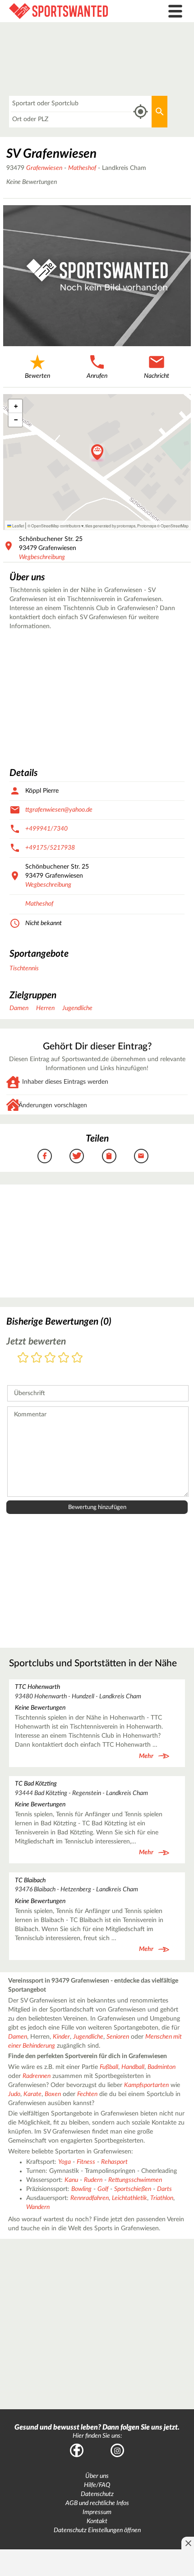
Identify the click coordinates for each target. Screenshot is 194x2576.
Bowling (81, 2189)
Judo (14, 2094)
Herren (45, 1008)
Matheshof (82, 168)
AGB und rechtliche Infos (97, 2503)
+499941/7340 (46, 829)
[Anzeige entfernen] (188, 2543)
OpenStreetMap (175, 526)
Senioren (118, 2037)
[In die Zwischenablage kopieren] (109, 1156)
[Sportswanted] (73, 11)
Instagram (117, 2450)
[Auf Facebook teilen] (45, 1156)
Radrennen (37, 2076)
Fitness (86, 2162)
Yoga (65, 2162)
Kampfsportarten (146, 2085)
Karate (32, 2094)
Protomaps (147, 526)
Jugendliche (77, 1008)
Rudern (93, 2180)
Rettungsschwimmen (135, 2180)
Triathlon (162, 2198)
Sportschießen (133, 2189)
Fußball (109, 2067)
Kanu (71, 2180)
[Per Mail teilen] (141, 1156)
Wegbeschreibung (42, 557)
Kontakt (97, 2521)
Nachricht (157, 376)
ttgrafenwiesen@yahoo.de (59, 810)
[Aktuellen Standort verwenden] (141, 112)
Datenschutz (97, 2494)
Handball (133, 2067)
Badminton (162, 2067)
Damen (19, 1008)
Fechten (87, 2094)
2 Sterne (37, 1358)
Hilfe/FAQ (97, 2485)
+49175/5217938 (50, 848)
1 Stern (23, 1358)
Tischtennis (24, 968)
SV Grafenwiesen (51, 154)
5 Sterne (77, 1358)
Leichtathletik (129, 2198)
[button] (97, 453)
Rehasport (114, 2162)
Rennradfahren (90, 2198)
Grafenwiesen (44, 168)
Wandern (38, 2207)
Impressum (97, 2512)
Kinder (61, 2037)
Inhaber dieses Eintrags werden (65, 1082)
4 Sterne (64, 1358)
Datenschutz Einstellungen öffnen (97, 2530)
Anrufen (97, 376)
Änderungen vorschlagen (53, 1105)
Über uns (97, 2476)
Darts (164, 2189)
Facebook (77, 2450)
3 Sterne (50, 1358)
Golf (103, 2189)
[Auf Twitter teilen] (77, 1156)
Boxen (53, 2094)
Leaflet (18, 526)
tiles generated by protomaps (110, 526)
